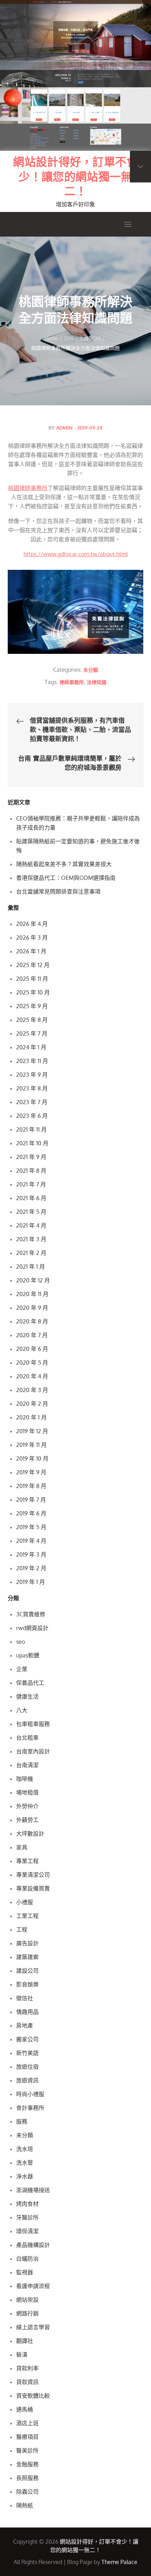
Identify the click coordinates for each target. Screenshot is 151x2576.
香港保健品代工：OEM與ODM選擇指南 (66, 878)
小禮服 (25, 1902)
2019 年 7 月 (31, 1500)
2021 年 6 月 (31, 1198)
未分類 (91, 670)
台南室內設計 (33, 1751)
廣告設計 (27, 1943)
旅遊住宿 (27, 2067)
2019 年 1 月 (31, 1582)
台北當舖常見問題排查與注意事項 (58, 891)
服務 (22, 2121)
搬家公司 (27, 2039)
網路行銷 (27, 2313)
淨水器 (25, 2176)
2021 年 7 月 (31, 1184)
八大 (22, 1710)
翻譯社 (25, 2341)
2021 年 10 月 (32, 1143)
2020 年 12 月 (33, 1280)
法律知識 (97, 682)
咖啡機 (25, 1779)
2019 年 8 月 (31, 1486)
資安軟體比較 (33, 2396)
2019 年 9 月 (31, 1472)
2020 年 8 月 (32, 1321)
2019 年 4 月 (31, 1541)
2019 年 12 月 (32, 1431)
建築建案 (27, 1957)
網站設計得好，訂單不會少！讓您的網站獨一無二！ (75, 176)
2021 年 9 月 (31, 1157)
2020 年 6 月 (32, 1349)
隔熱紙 (25, 2505)
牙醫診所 (27, 2217)
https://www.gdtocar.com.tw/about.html (76, 554)
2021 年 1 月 (31, 1267)
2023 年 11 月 (32, 1061)
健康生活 (27, 1696)
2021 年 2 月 (31, 1253)
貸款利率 (27, 2368)
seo (21, 1642)
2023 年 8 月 (32, 1088)
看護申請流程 (33, 2286)
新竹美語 (27, 2053)
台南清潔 (27, 1765)
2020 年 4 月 (32, 1376)
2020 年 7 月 (32, 1335)
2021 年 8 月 (31, 1171)
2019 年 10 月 (32, 1458)
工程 (22, 1930)
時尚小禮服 (30, 2094)
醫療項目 (27, 2437)
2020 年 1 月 (31, 1417)
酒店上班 (27, 2423)
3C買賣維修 (31, 1614)
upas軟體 (28, 1655)
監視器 (25, 2272)
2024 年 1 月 (31, 1047)
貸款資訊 (27, 2382)
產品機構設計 (33, 2245)
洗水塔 (25, 2149)
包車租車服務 (33, 1724)
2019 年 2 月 (31, 1568)
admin (64, 428)
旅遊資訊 (27, 2080)
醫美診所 (27, 2451)
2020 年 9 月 (32, 1308)
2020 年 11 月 (32, 1294)
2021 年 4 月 (31, 1225)
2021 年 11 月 (31, 1129)
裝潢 (22, 2355)
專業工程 (27, 1861)
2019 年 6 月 (31, 1513)
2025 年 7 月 (32, 1033)
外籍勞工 (27, 1820)
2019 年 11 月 (31, 1445)
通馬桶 (25, 2409)
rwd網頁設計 (32, 1628)
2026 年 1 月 (31, 951)
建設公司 (27, 1971)
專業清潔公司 (33, 1875)
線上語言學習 (33, 2327)
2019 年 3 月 (31, 1554)
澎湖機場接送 (33, 2190)
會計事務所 (30, 2108)
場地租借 (27, 1792)
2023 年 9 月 (32, 1075)
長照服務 (27, 2478)
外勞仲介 (27, 1806)
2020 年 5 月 (32, 1363)
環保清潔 (27, 2231)
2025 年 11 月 (32, 979)
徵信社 (25, 1998)
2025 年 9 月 (32, 1006)
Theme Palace (119, 2562)
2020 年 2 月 (32, 1404)
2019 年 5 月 (31, 1527)
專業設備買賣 (33, 1888)
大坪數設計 (30, 1834)
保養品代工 (30, 1683)
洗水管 (25, 2163)
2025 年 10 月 (33, 992)
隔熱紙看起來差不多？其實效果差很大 (64, 864)
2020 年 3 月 (32, 1390)
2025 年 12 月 (33, 965)
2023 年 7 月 (32, 1102)
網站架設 (27, 2300)
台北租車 (27, 1738)
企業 (22, 1669)
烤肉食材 (27, 2204)
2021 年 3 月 (31, 1239)
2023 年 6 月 (32, 1116)
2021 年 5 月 (31, 1212)
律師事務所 (72, 682)
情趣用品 (27, 2012)
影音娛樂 (27, 1984)
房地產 (25, 2026)
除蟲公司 (27, 2492)
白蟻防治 (27, 2259)
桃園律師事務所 (28, 488)
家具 (22, 1847)
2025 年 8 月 (32, 1020)
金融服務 (27, 2464)
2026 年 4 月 (32, 924)
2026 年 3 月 (32, 938)
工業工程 (27, 1916)
